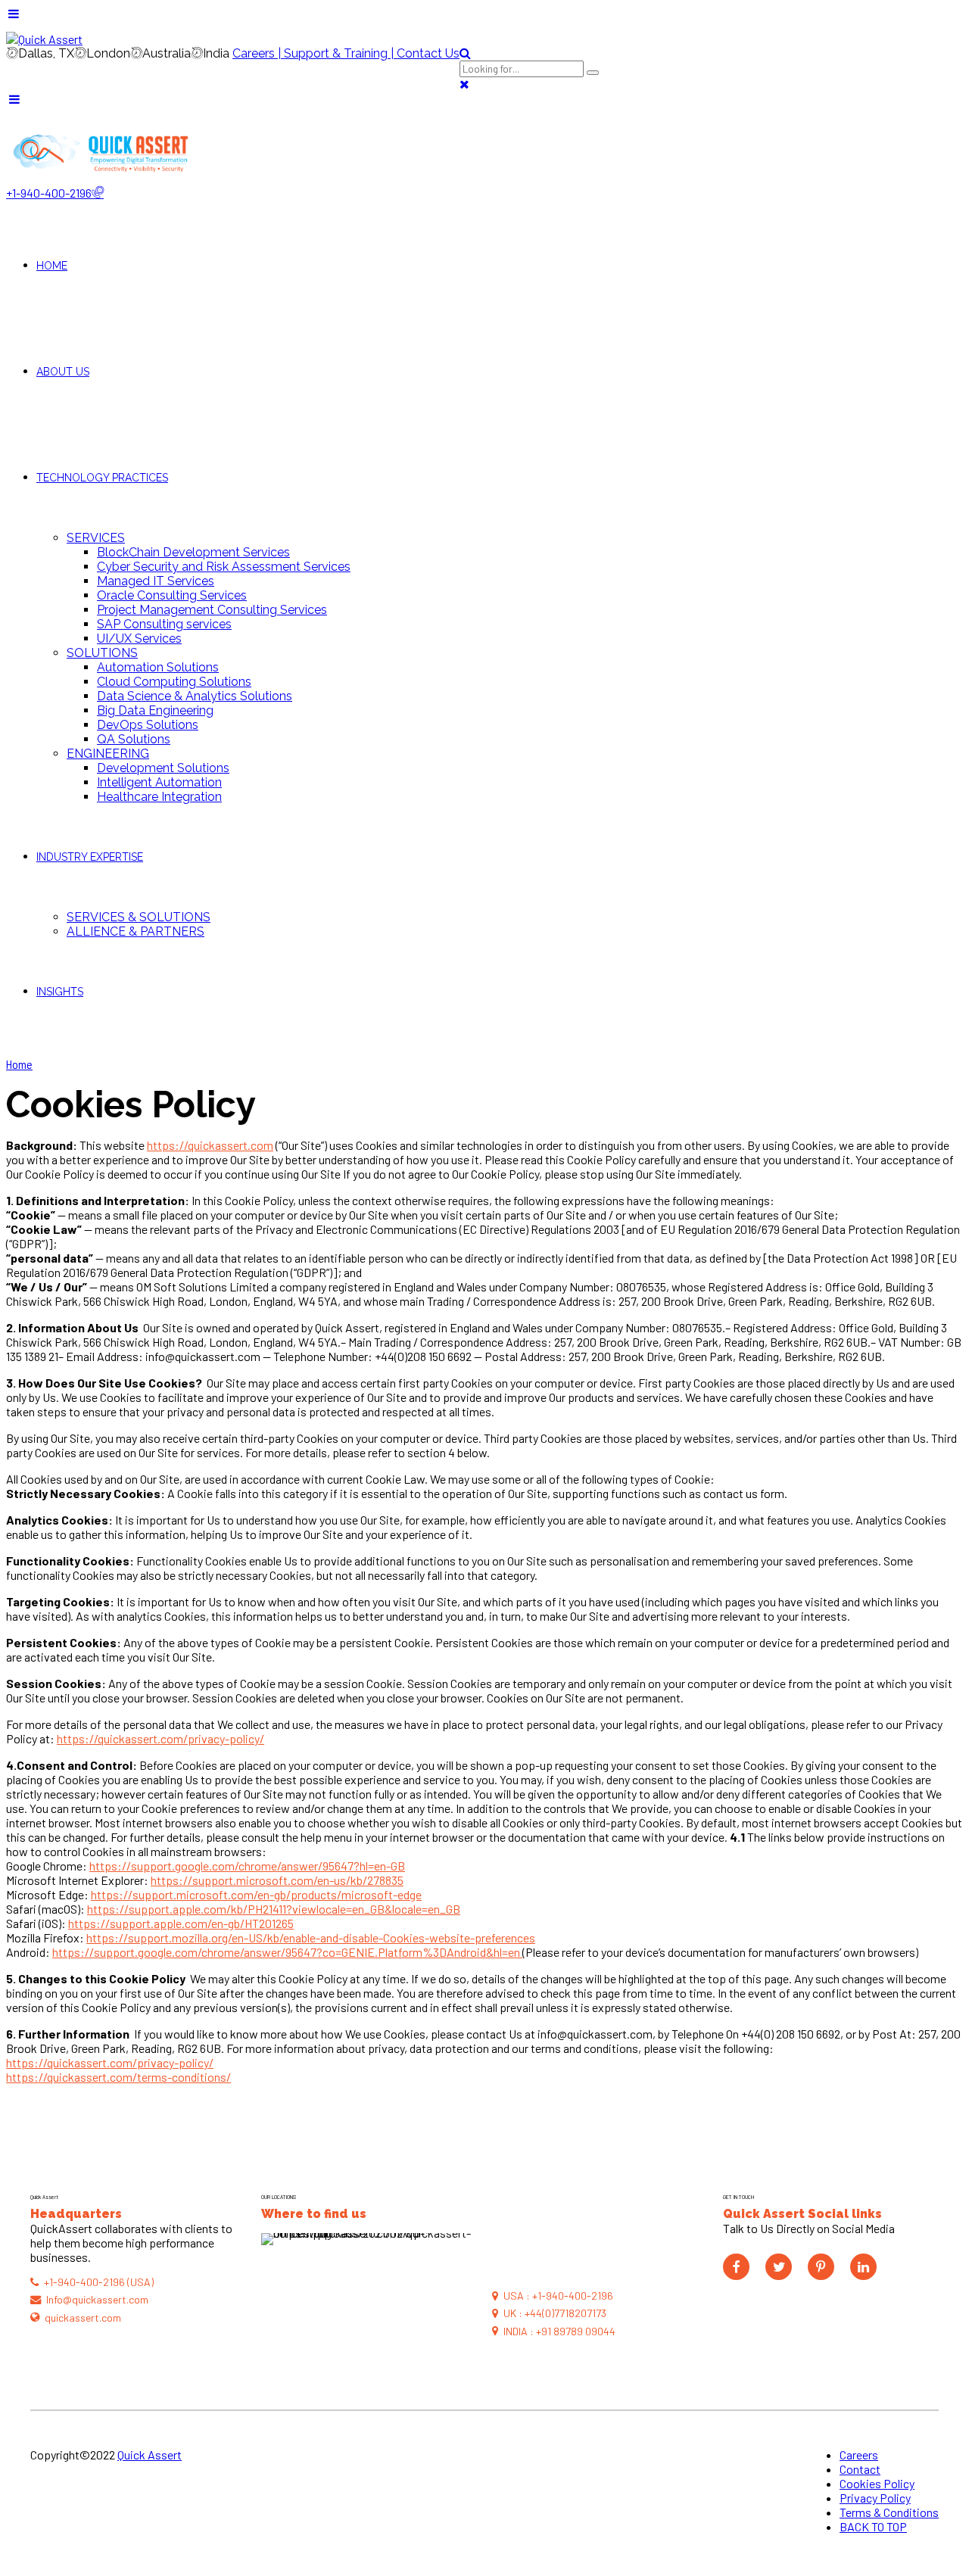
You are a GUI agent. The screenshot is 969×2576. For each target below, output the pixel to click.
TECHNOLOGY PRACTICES (102, 478)
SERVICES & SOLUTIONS (139, 917)
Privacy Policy (875, 2498)
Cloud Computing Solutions (174, 682)
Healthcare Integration (159, 797)
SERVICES (96, 538)
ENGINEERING (108, 754)
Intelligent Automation (159, 782)
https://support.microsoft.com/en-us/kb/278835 (277, 1880)
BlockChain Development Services (193, 552)
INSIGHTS (60, 992)
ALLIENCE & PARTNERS (136, 931)
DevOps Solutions (148, 725)
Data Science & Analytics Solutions (195, 696)
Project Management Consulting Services (212, 610)
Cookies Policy (877, 2483)
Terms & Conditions (889, 2512)
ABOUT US (63, 372)
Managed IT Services (156, 581)
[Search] (465, 53)
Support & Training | (340, 53)
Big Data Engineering (155, 710)
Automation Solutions (158, 667)
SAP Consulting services (164, 624)
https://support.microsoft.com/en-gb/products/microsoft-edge (256, 1894)
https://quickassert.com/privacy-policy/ (160, 1738)
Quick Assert (150, 2455)
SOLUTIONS (102, 653)
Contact (860, 2469)
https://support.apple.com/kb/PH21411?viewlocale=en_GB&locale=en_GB (274, 1909)
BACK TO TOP (873, 2526)
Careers (859, 2455)
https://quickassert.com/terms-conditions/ (118, 2077)
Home (19, 1064)
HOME (52, 266)
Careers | (258, 53)
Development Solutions (163, 768)
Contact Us (428, 53)
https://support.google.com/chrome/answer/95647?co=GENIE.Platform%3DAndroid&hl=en (287, 1952)
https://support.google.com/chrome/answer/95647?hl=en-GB (247, 1866)
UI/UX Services (139, 639)
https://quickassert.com (210, 1145)
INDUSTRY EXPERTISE (90, 857)
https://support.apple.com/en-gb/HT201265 (181, 1923)
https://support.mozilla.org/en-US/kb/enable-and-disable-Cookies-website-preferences (311, 1937)
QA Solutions (134, 739)
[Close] (464, 84)
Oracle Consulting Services (172, 595)
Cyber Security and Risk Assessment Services (224, 567)
